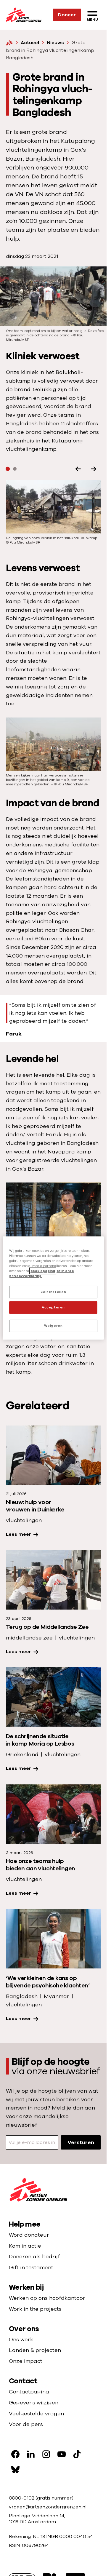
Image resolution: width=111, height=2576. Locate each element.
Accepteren (53, 1307)
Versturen (81, 2142)
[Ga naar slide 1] (8, 469)
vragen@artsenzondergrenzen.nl (48, 2507)
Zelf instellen (53, 1292)
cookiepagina (43, 1271)
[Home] (9, 43)
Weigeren (53, 1326)
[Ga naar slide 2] (15, 469)
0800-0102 (22, 2498)
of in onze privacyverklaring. (42, 1273)
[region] (53, 1288)
